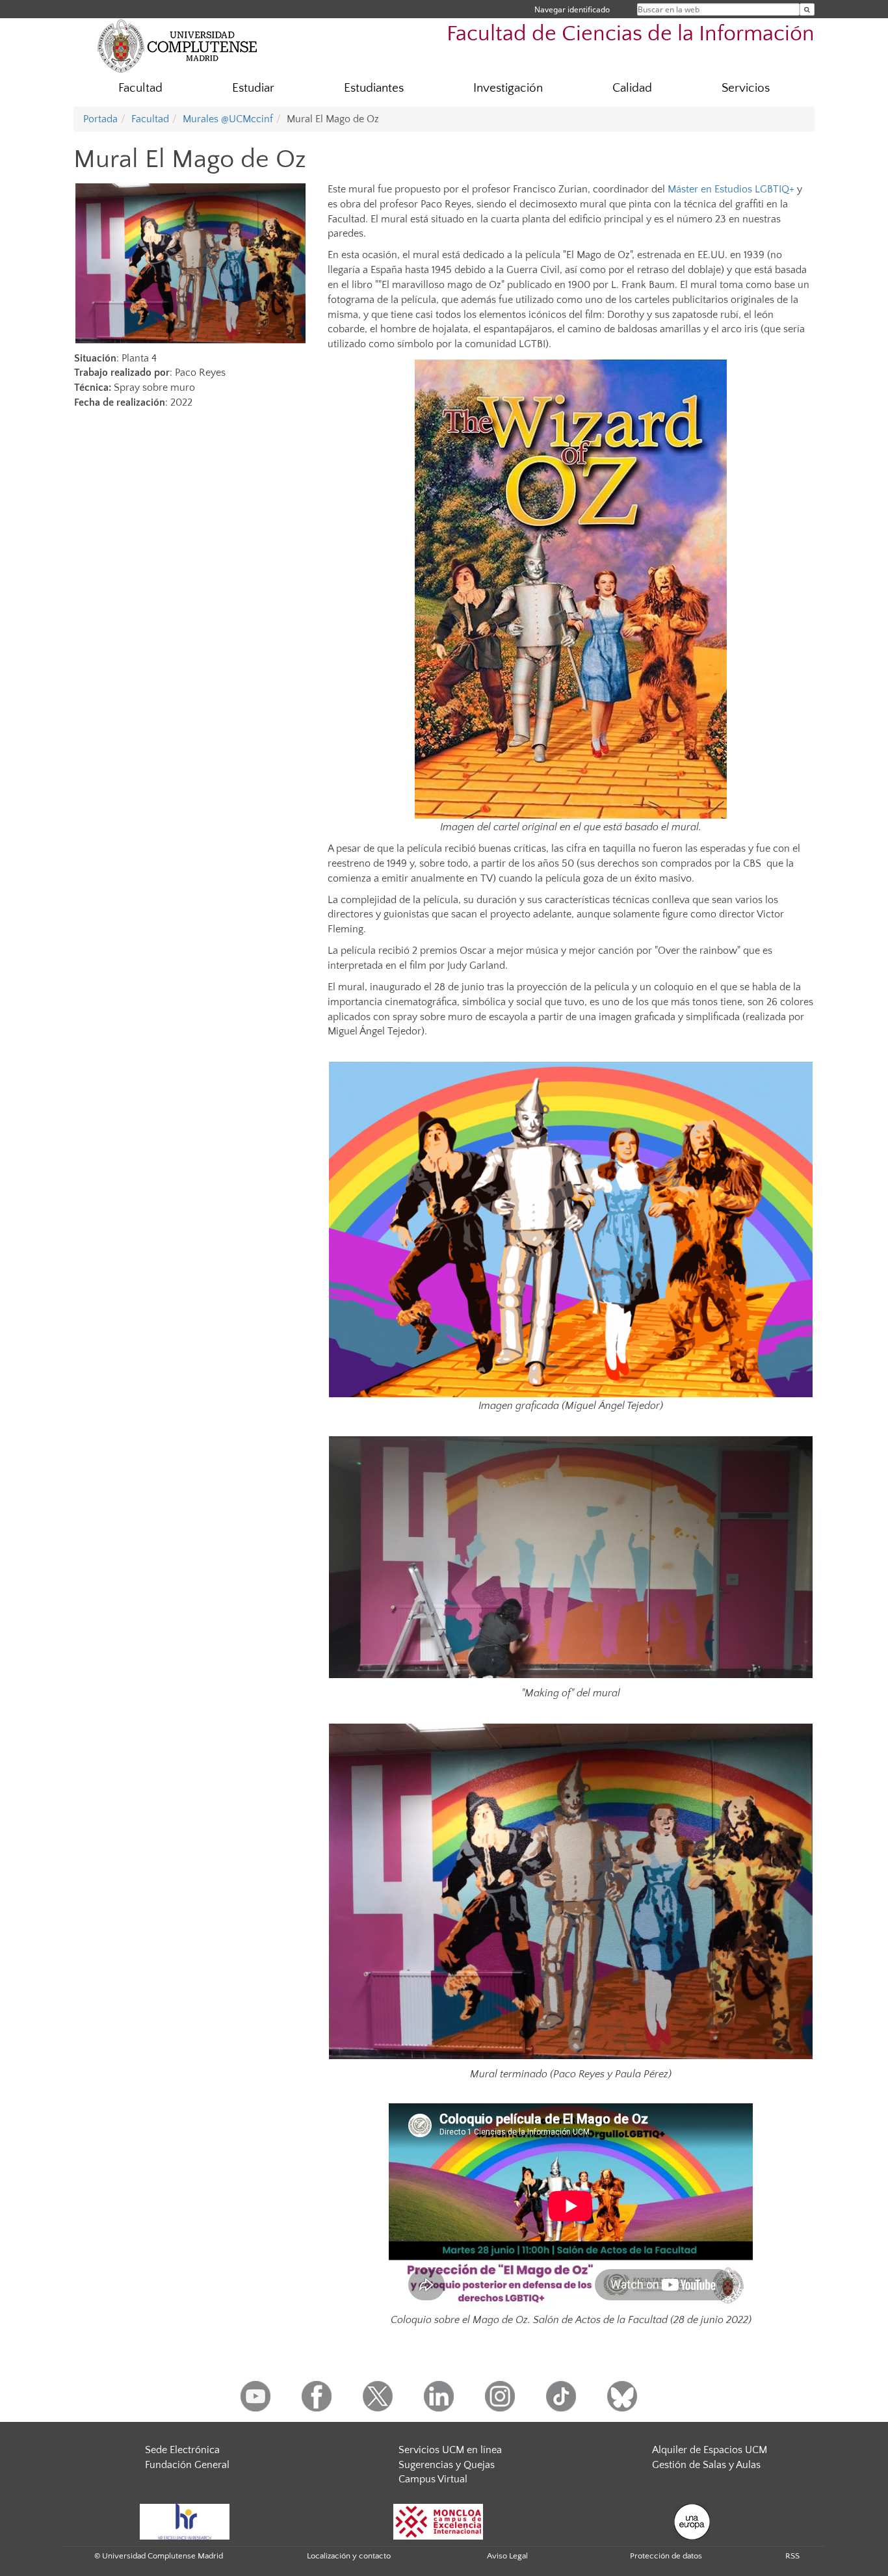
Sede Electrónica (182, 2450)
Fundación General (187, 2465)
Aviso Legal (507, 2556)
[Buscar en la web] (807, 9)
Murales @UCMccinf (228, 119)
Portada (100, 119)
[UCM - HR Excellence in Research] (185, 2521)
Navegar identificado (572, 9)
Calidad (632, 88)
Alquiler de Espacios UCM (710, 2450)
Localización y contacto (349, 2556)
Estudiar (253, 88)
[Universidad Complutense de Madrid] (177, 46)
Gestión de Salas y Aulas (706, 2465)
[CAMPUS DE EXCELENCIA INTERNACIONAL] (438, 2521)
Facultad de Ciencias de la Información (631, 34)
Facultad (140, 88)
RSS (792, 2556)
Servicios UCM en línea (450, 2450)
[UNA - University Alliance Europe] (692, 2521)
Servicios (746, 88)
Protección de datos (666, 2556)
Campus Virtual (433, 2479)
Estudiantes (374, 88)
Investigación (508, 88)
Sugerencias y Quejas (447, 2465)
